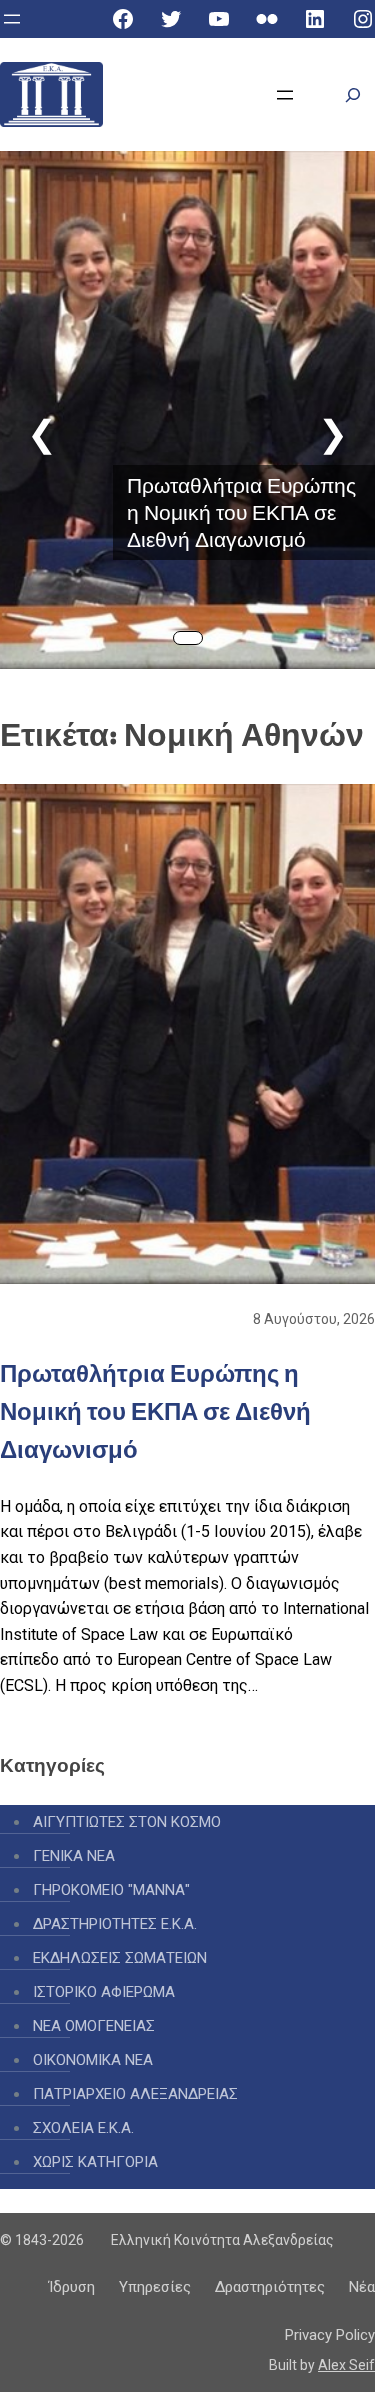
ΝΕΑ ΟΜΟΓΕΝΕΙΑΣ (94, 2026)
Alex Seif (346, 2365)
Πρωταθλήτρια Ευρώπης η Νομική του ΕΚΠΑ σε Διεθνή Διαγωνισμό (241, 512)
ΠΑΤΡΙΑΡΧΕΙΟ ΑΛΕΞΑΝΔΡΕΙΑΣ (135, 2094)
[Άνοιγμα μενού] (12, 19)
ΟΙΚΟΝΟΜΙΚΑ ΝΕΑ (93, 2060)
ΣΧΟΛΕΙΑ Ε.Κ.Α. (83, 2128)
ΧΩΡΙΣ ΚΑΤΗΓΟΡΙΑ (95, 2162)
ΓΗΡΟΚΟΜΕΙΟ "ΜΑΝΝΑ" (111, 1890)
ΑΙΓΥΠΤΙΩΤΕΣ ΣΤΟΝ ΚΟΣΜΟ (127, 1822)
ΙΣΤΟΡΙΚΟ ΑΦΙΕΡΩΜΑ (104, 1992)
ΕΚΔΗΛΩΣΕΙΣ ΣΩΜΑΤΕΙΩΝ (120, 1958)
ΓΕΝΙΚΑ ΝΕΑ (74, 1856)
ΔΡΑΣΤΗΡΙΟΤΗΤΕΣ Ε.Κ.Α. (115, 1924)
